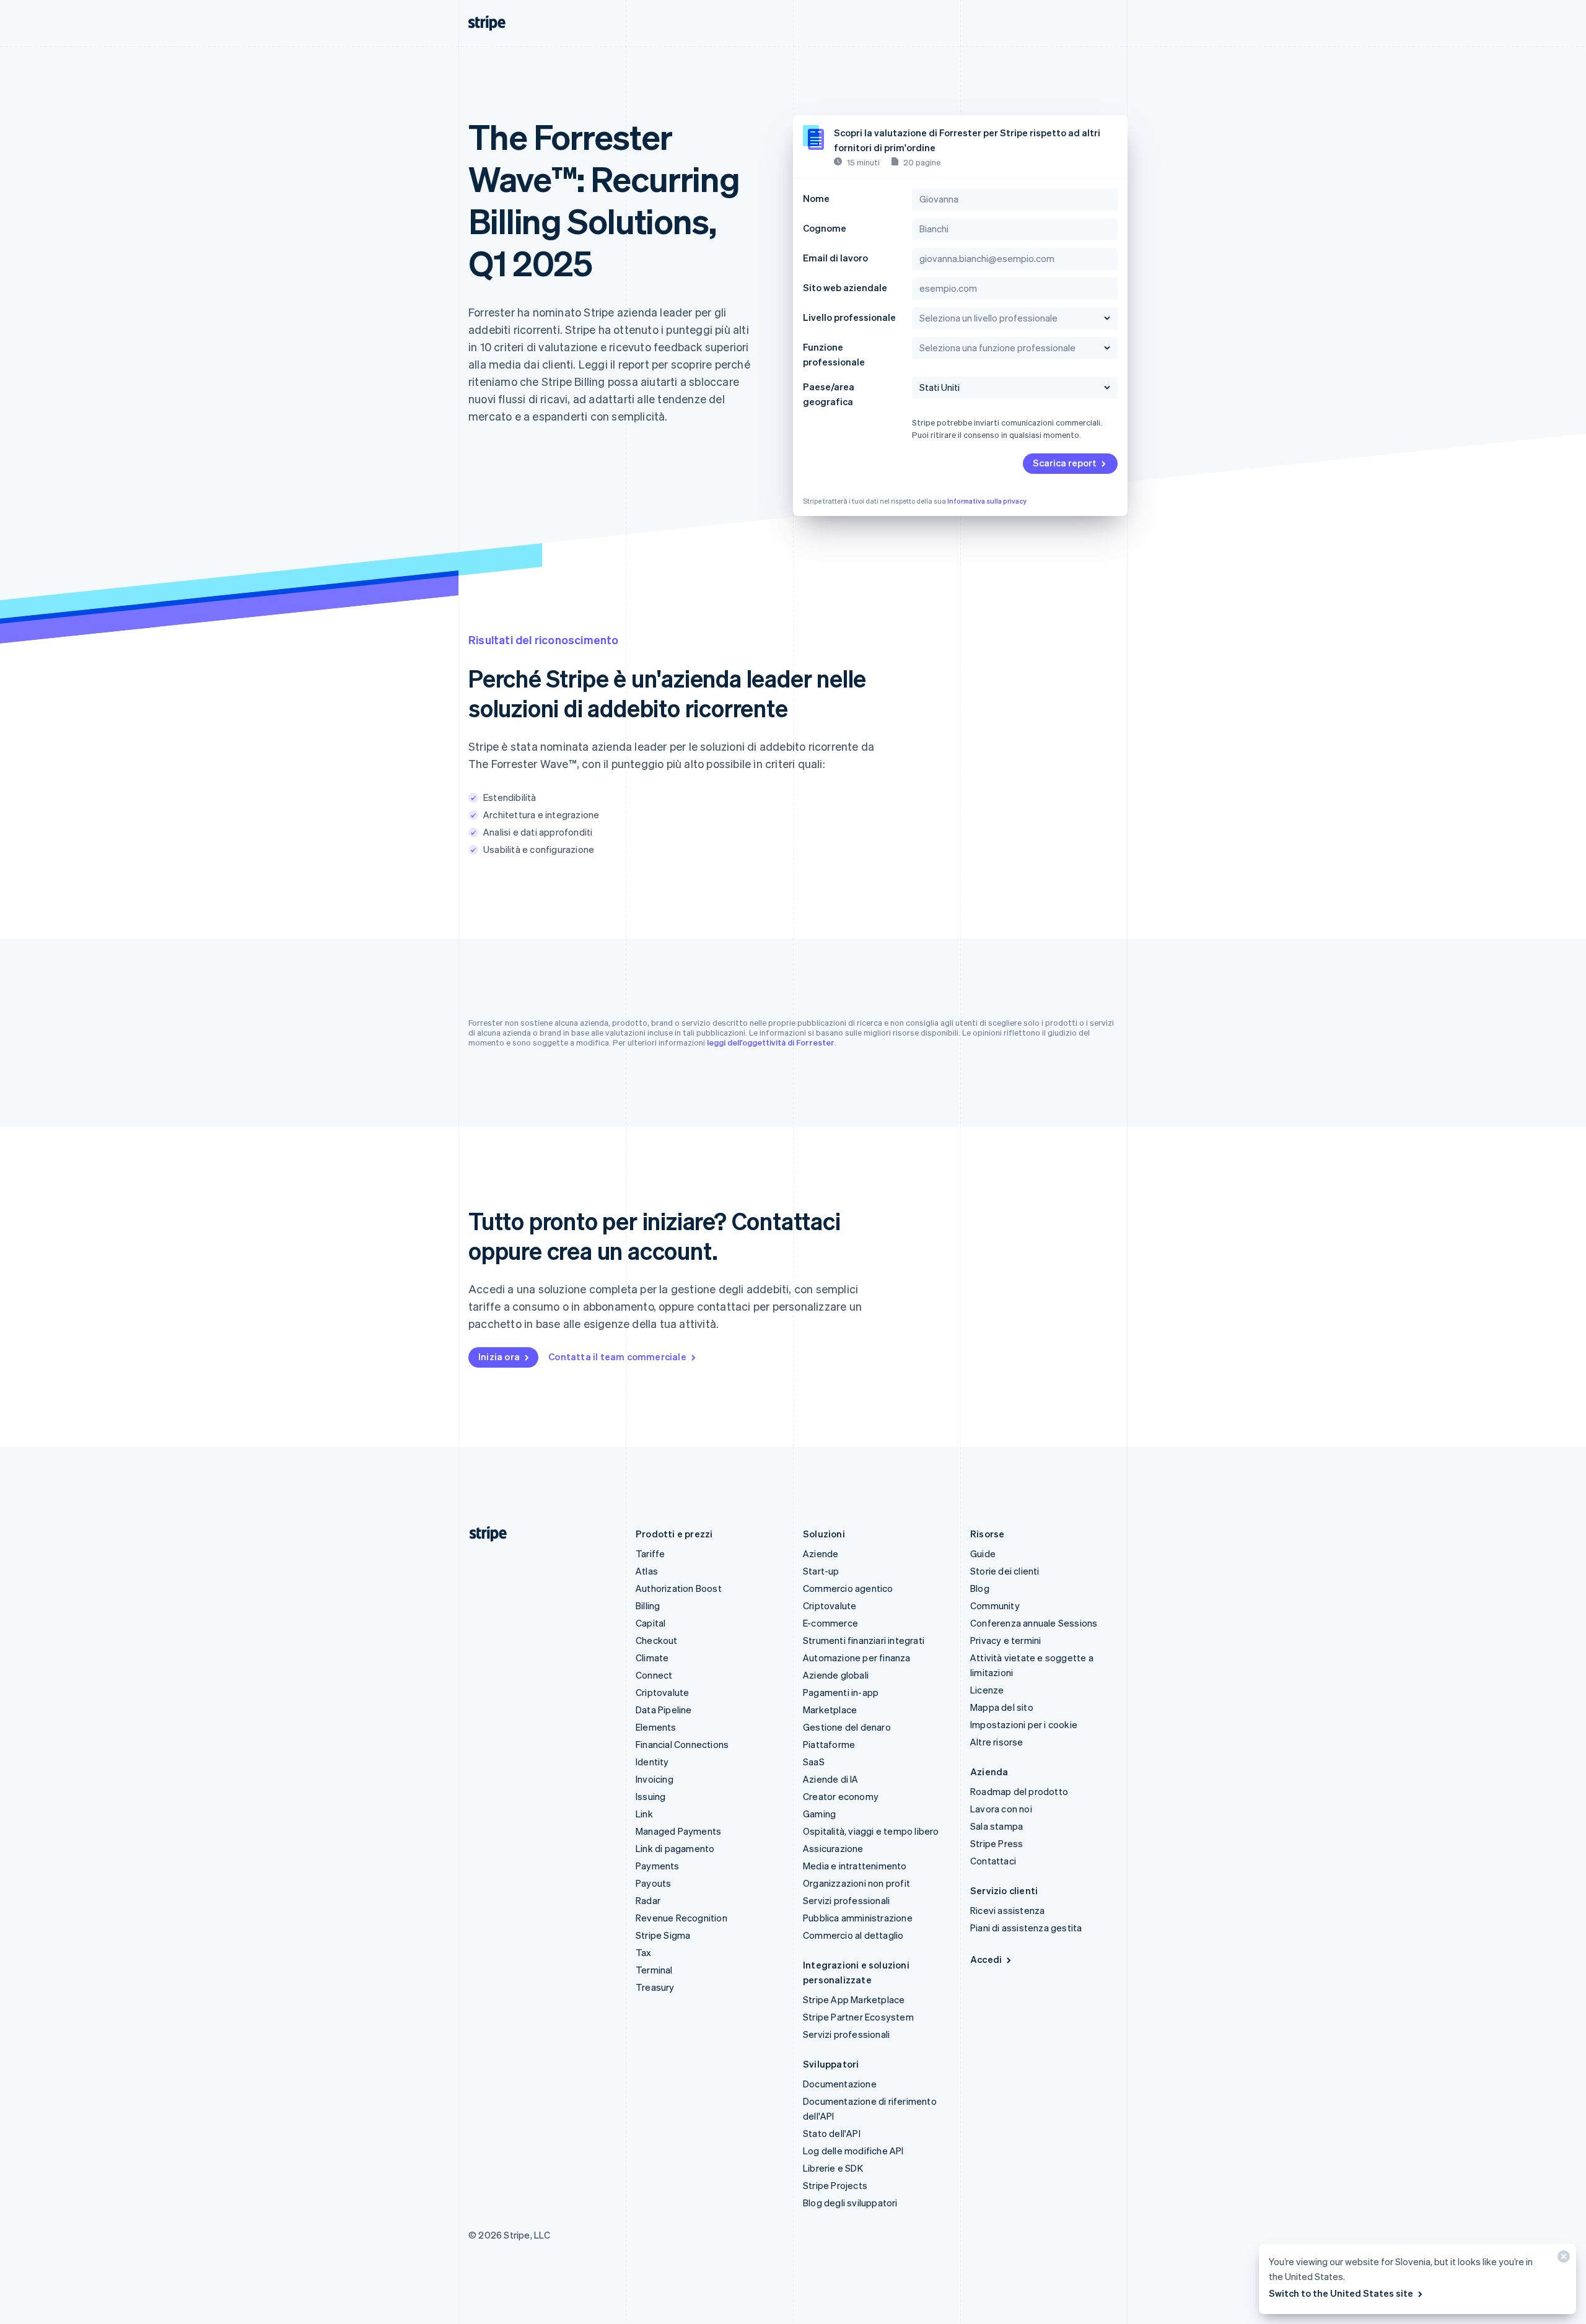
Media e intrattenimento (855, 1866)
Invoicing (655, 1779)
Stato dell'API (832, 2133)
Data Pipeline (664, 1710)
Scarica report (1065, 463)
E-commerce (830, 1623)
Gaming (819, 1814)
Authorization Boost (679, 1588)
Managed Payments (678, 1831)
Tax (644, 1952)
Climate (652, 1658)
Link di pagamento (675, 1848)
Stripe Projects (835, 2185)
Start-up (821, 1571)
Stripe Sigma (663, 1935)
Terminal (654, 1970)
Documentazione (840, 2084)
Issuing (651, 1796)
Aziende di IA (831, 1779)
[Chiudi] (1562, 2259)
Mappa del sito (1002, 1707)
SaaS (814, 1762)
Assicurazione (833, 1848)
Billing (648, 1605)
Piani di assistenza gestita (1026, 1928)
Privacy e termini (1005, 1640)
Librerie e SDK (833, 2168)
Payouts (653, 1883)
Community (995, 1605)
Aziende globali (836, 1675)
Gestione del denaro (847, 1727)
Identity (652, 1762)
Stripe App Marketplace (854, 1999)
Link (644, 1814)
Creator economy (841, 1796)
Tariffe (650, 1553)
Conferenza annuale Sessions (1034, 1623)
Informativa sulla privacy (987, 501)
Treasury (655, 1987)
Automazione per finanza (857, 1658)
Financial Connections (682, 1744)
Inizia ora (499, 1356)
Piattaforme (829, 1744)
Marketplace (830, 1710)
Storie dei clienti (1005, 1571)
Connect (654, 1675)
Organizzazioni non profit (857, 1883)
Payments (658, 1866)
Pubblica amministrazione (858, 1918)
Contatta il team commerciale (617, 1356)
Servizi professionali (846, 1900)
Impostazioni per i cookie (1024, 1724)
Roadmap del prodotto (1019, 1791)
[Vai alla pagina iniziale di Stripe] (483, 1534)
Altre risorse (997, 1742)
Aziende (821, 1553)
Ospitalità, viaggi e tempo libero (871, 1831)
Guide (983, 1553)
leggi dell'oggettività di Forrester (771, 1042)
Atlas (647, 1571)
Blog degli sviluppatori (850, 2203)
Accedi (986, 1959)
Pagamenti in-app (841, 1692)
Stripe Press (997, 1843)
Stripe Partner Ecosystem (858, 2017)
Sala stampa (997, 1826)
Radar (648, 1900)
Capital (651, 1623)
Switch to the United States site (1341, 2293)
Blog (980, 1588)
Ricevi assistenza (1007, 1910)
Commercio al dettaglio (853, 1935)
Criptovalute (662, 1692)
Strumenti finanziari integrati (864, 1640)
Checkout (657, 1640)
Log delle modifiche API (853, 2151)
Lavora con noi (1001, 1809)
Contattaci (993, 1861)
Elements (656, 1727)
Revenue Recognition (681, 1918)
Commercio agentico (848, 1588)
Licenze (987, 1690)
